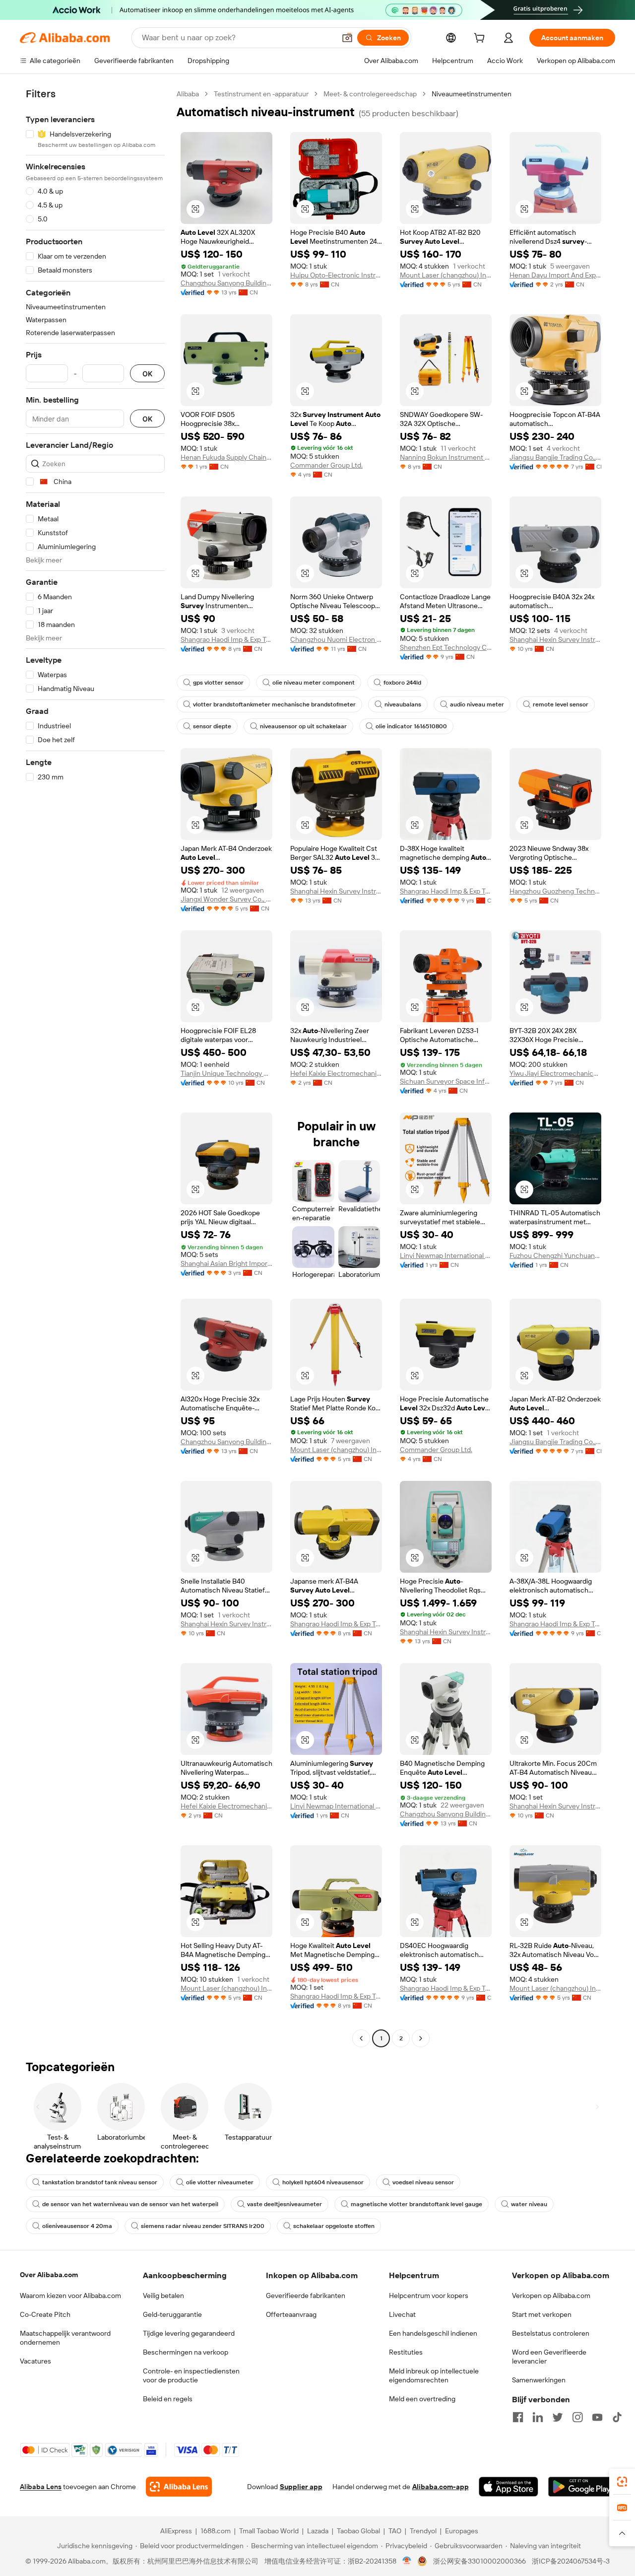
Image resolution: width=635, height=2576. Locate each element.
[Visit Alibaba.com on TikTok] (617, 2417)
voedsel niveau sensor (423, 2182)
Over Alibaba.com (49, 2275)
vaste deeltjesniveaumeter (285, 2204)
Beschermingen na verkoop (186, 2352)
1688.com (216, 2531)
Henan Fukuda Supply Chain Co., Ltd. (226, 457)
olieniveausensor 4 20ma (77, 2226)
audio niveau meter (477, 704)
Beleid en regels (168, 2399)
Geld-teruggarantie (172, 2314)
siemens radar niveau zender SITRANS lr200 (203, 2226)
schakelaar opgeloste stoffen (334, 2226)
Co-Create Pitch (45, 2314)
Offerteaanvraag (291, 2314)
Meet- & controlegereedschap (370, 94)
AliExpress (176, 2531)
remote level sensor (561, 704)
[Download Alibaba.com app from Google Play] (582, 2487)
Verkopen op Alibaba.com (551, 2296)
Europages (462, 2531)
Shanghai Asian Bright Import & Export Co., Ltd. (226, 1263)
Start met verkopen (542, 2314)
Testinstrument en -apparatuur (261, 94)
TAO (395, 2531)
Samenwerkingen (539, 2380)
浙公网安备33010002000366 (479, 2561)
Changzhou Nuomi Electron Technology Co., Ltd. (336, 639)
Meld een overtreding (422, 2399)
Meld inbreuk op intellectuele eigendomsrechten (434, 2375)
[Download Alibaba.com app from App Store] (508, 2487)
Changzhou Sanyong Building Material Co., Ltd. (226, 283)
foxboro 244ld (402, 683)
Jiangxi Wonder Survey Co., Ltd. (226, 899)
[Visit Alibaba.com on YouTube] (597, 2417)
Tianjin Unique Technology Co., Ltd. (226, 1073)
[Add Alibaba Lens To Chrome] (179, 2487)
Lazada (318, 2531)
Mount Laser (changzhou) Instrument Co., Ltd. (446, 275)
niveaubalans (403, 704)
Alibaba (188, 94)
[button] (347, 38)
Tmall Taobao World (269, 2531)
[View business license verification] (407, 2561)
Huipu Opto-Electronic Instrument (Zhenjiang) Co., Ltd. (336, 275)
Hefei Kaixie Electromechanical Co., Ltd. (336, 1073)
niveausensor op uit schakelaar (303, 726)
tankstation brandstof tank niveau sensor (100, 2182)
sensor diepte (212, 726)
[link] (622, 2482)
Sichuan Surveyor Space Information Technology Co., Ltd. (446, 1081)
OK (147, 374)
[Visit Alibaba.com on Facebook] (518, 2417)
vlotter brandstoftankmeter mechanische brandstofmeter (274, 704)
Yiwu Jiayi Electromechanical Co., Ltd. (555, 1073)
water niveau (529, 2204)
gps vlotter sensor (218, 683)
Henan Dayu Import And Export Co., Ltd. (555, 275)
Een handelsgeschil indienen (433, 2333)
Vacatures (35, 2361)
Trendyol (423, 2531)
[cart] (481, 39)
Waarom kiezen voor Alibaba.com (70, 2296)
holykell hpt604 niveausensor (323, 2182)
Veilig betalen (163, 2296)
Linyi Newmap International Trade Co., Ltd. (446, 1255)
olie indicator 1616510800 (411, 726)
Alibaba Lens (41, 2487)
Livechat (402, 2314)
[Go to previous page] (361, 2038)
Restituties (406, 2352)
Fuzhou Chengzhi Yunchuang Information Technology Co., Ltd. (555, 1255)
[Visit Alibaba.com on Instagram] (577, 2417)
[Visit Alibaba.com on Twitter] (558, 2417)
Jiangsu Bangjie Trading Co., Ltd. (555, 457)
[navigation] (95, 1067)
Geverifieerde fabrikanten (306, 2296)
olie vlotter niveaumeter (220, 2182)
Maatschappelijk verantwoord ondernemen (65, 2338)
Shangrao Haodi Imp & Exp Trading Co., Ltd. (226, 639)
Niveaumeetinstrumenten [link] (472, 94)
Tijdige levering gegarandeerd (189, 2333)
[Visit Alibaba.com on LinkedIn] (538, 2417)
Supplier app (301, 2487)
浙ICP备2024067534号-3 (571, 2561)
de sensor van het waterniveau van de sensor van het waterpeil (130, 2204)
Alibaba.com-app (441, 2487)
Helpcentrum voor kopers (429, 2296)
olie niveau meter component (314, 683)
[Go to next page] (421, 2038)
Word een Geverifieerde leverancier (549, 2357)
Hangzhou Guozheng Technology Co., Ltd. (555, 891)
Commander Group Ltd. (326, 465)
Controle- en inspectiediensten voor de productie (191, 2375)
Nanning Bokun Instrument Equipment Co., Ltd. (446, 457)
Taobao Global (358, 2531)
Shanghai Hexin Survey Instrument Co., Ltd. (555, 639)
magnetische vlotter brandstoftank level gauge (416, 2204)
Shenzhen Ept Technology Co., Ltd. (446, 647)
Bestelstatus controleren (551, 2333)
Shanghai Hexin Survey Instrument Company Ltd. (336, 891)
